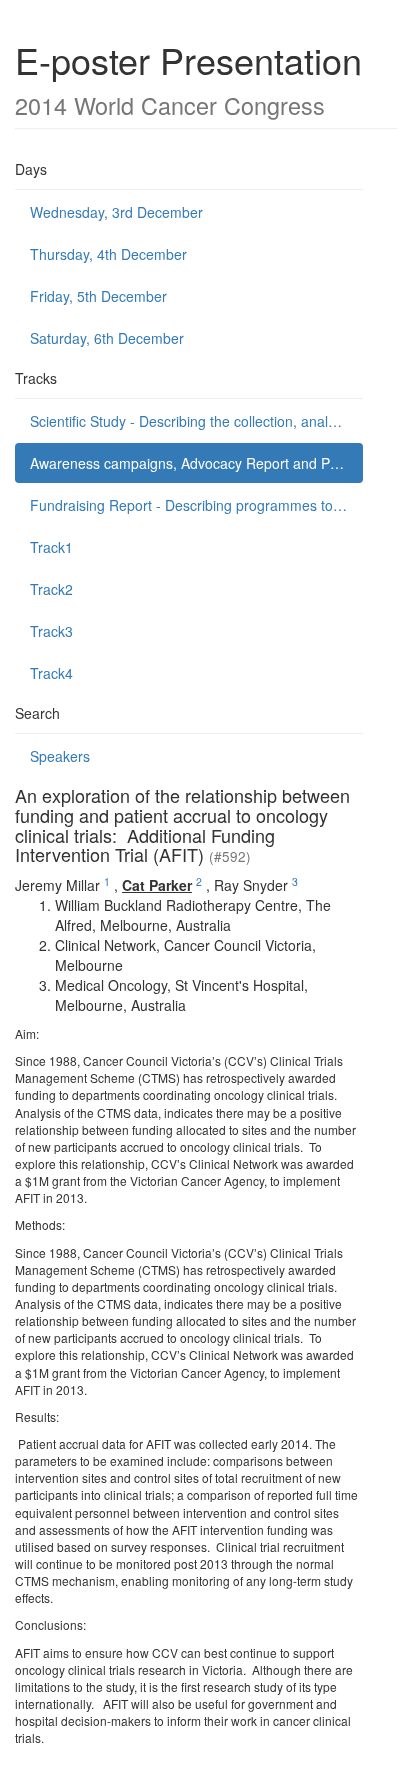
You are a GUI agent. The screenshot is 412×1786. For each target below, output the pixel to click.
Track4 (51, 673)
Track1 (51, 547)
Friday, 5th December (98, 296)
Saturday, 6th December (107, 338)
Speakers (60, 756)
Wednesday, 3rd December (116, 212)
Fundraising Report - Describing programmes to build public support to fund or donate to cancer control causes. (196, 505)
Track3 (51, 631)
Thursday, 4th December (108, 254)
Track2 (51, 589)
